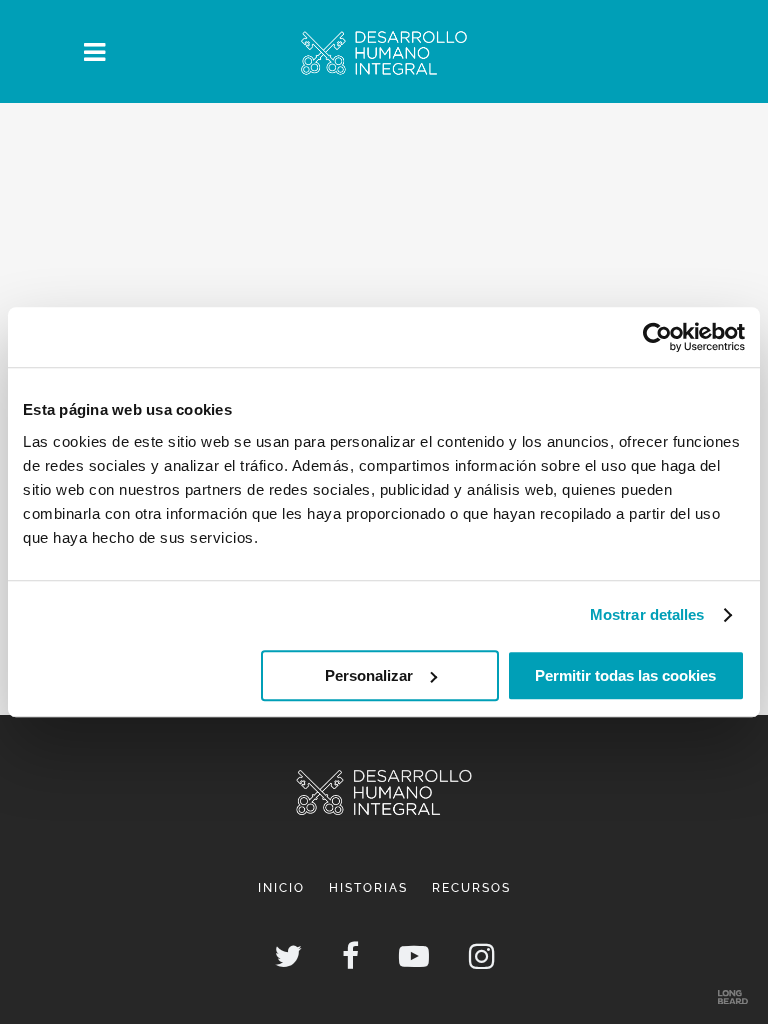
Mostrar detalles (647, 614)
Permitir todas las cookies (625, 675)
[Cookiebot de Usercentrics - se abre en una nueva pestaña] (657, 337)
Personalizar (369, 675)
